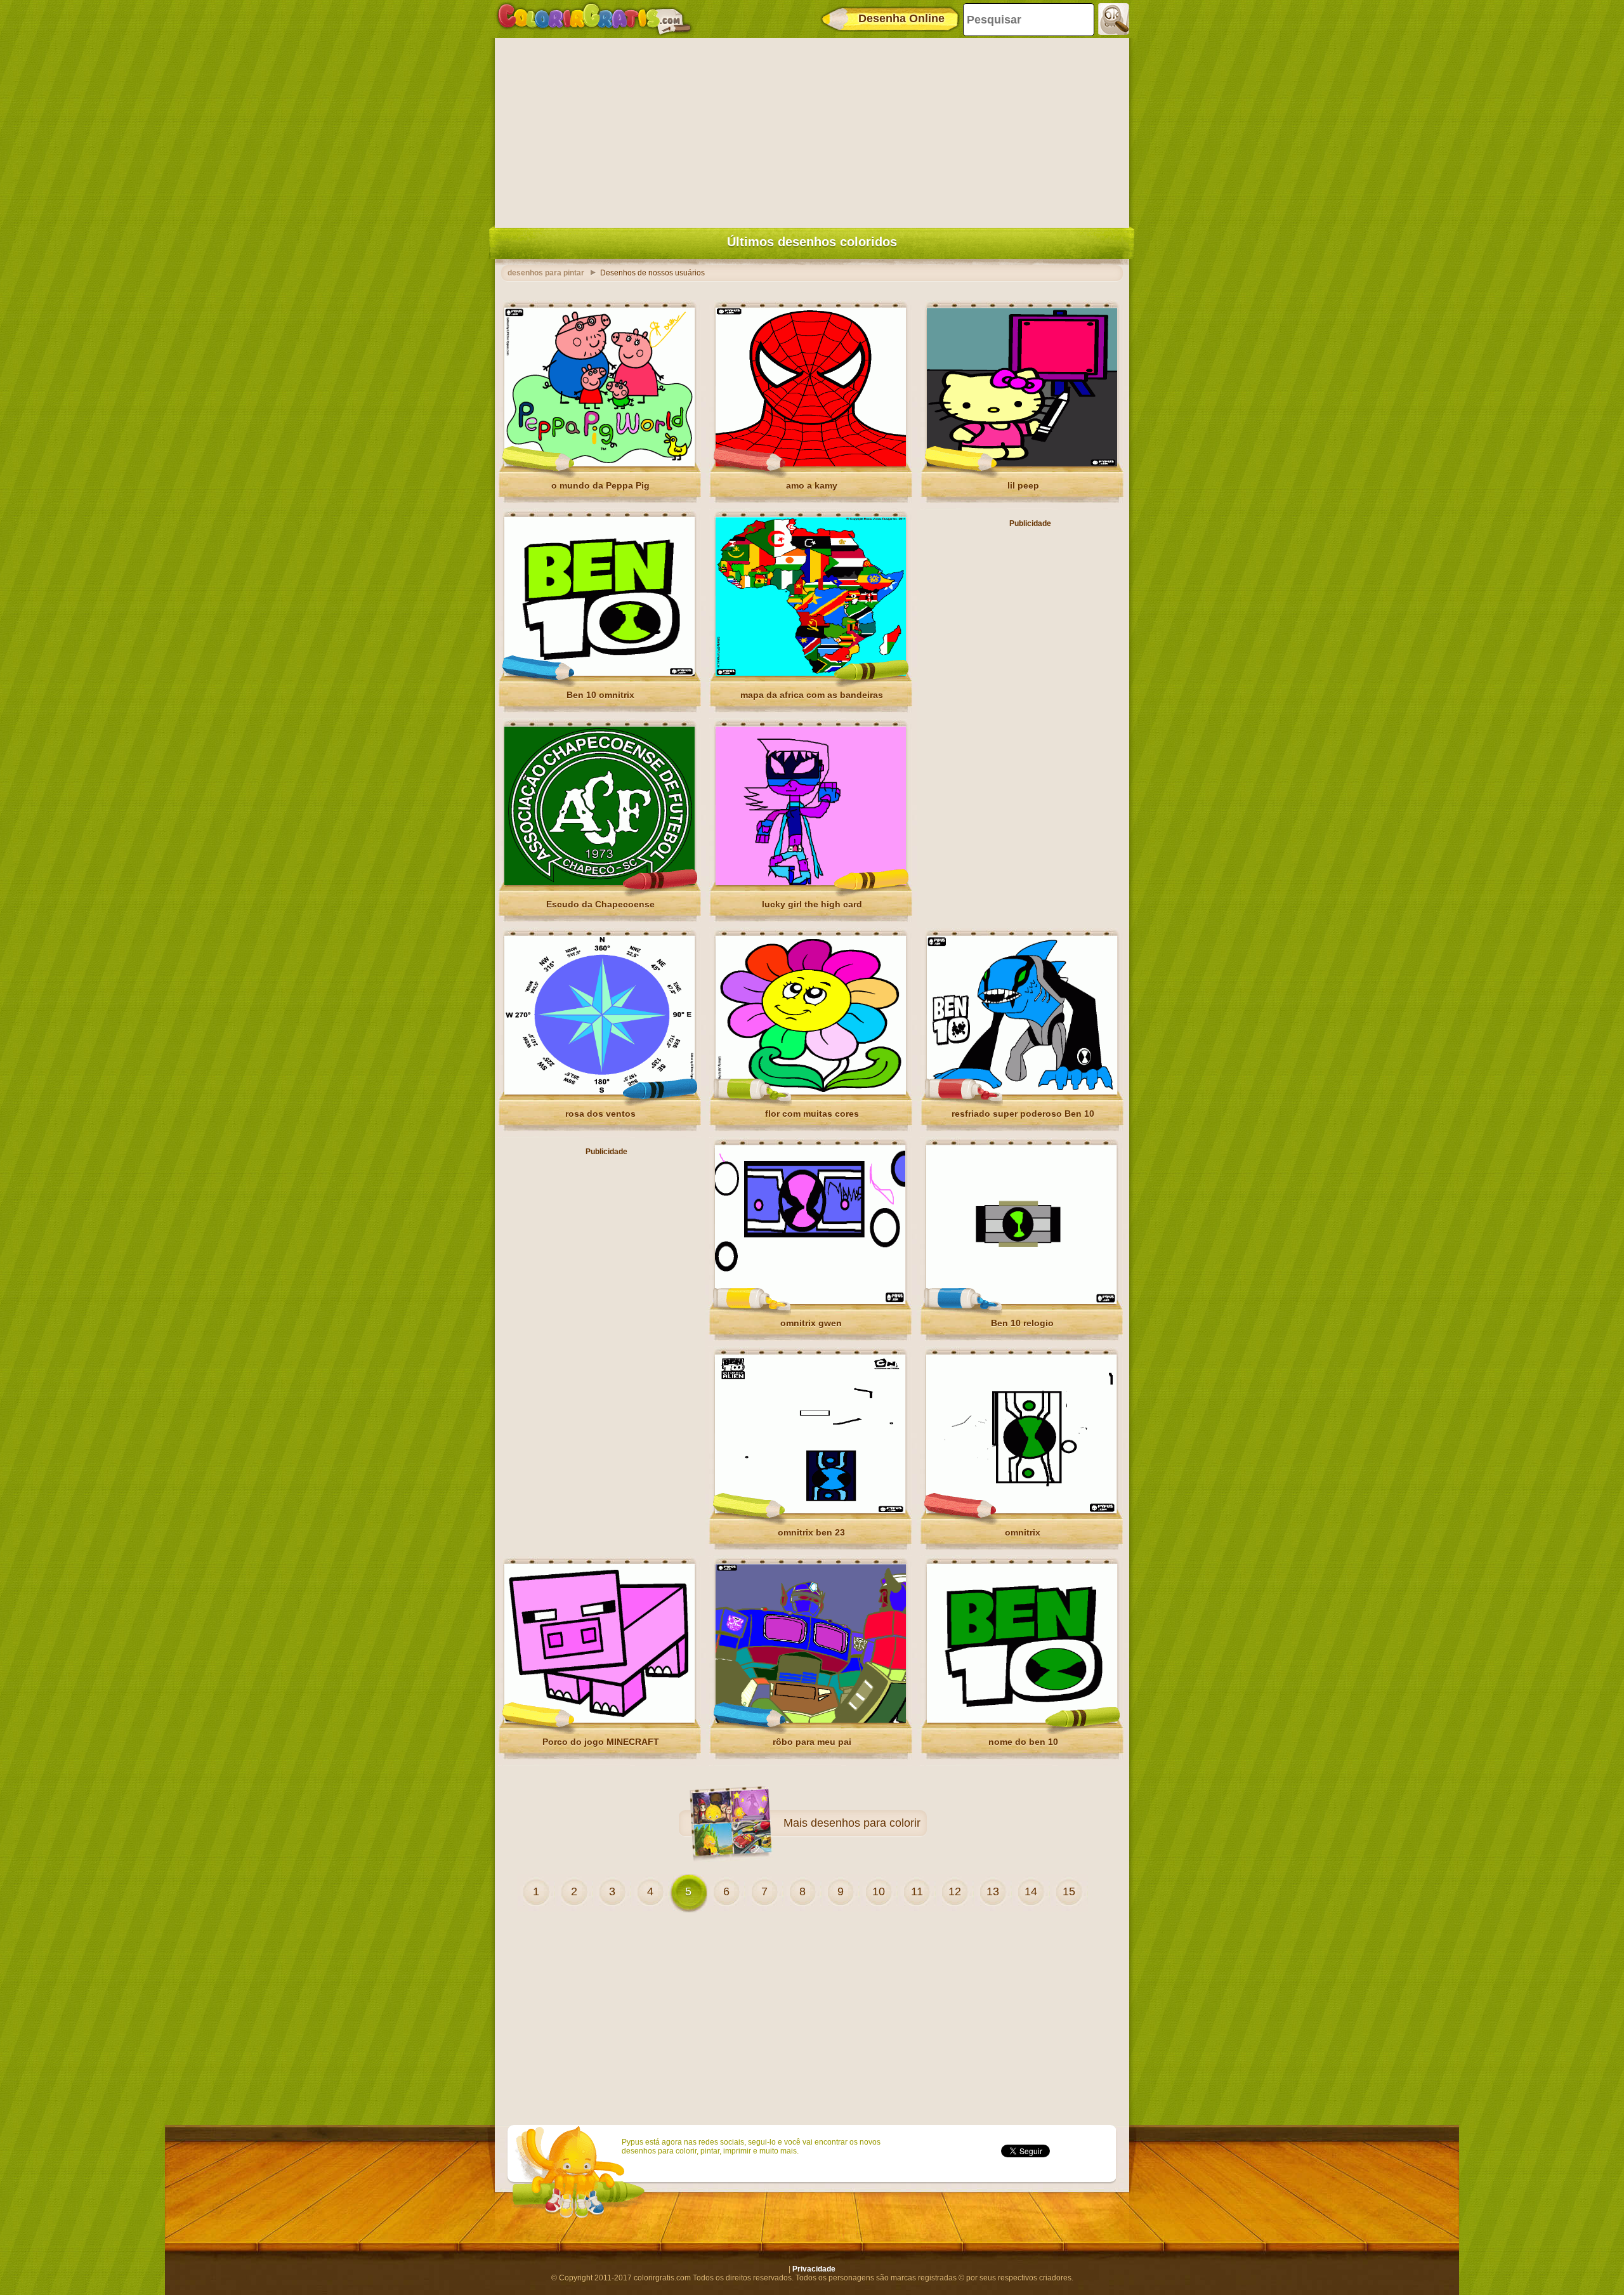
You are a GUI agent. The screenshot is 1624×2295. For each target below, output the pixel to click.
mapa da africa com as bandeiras (812, 695)
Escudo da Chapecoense (600, 904)
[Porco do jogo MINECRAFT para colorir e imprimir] (599, 1720)
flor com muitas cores (812, 1114)
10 (879, 1891)
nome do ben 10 (1023, 1742)
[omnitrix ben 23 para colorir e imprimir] (810, 1511)
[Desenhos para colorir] (594, 19)
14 (1031, 1891)
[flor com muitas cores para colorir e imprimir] (811, 1092)
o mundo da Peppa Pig (600, 485)
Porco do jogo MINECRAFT (601, 1742)
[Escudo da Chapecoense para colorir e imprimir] (599, 883)
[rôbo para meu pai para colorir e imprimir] (811, 1720)
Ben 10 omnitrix (600, 695)
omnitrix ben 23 (811, 1532)
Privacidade (814, 2269)
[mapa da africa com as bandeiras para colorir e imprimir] (811, 673)
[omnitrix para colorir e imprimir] (1021, 1511)
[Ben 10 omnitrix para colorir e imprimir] (599, 673)
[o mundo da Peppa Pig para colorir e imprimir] (599, 464)
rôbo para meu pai (812, 1742)
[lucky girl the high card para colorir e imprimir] (811, 883)
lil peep (1023, 485)
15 (1069, 1891)
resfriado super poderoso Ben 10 (1023, 1114)
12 (955, 1891)
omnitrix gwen (811, 1323)
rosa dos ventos (600, 1114)
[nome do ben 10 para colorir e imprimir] (1022, 1720)
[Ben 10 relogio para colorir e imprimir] (1021, 1301)
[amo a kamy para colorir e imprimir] (811, 464)
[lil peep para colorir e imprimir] (1022, 464)
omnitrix (1023, 1532)
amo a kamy (812, 485)
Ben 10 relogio (1022, 1323)
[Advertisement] (812, 130)
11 (917, 1891)
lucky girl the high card (812, 904)
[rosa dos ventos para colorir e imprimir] (599, 1092)
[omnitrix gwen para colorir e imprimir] (810, 1301)
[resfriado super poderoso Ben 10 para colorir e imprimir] (1022, 1092)
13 (993, 1891)
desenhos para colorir (866, 1823)
